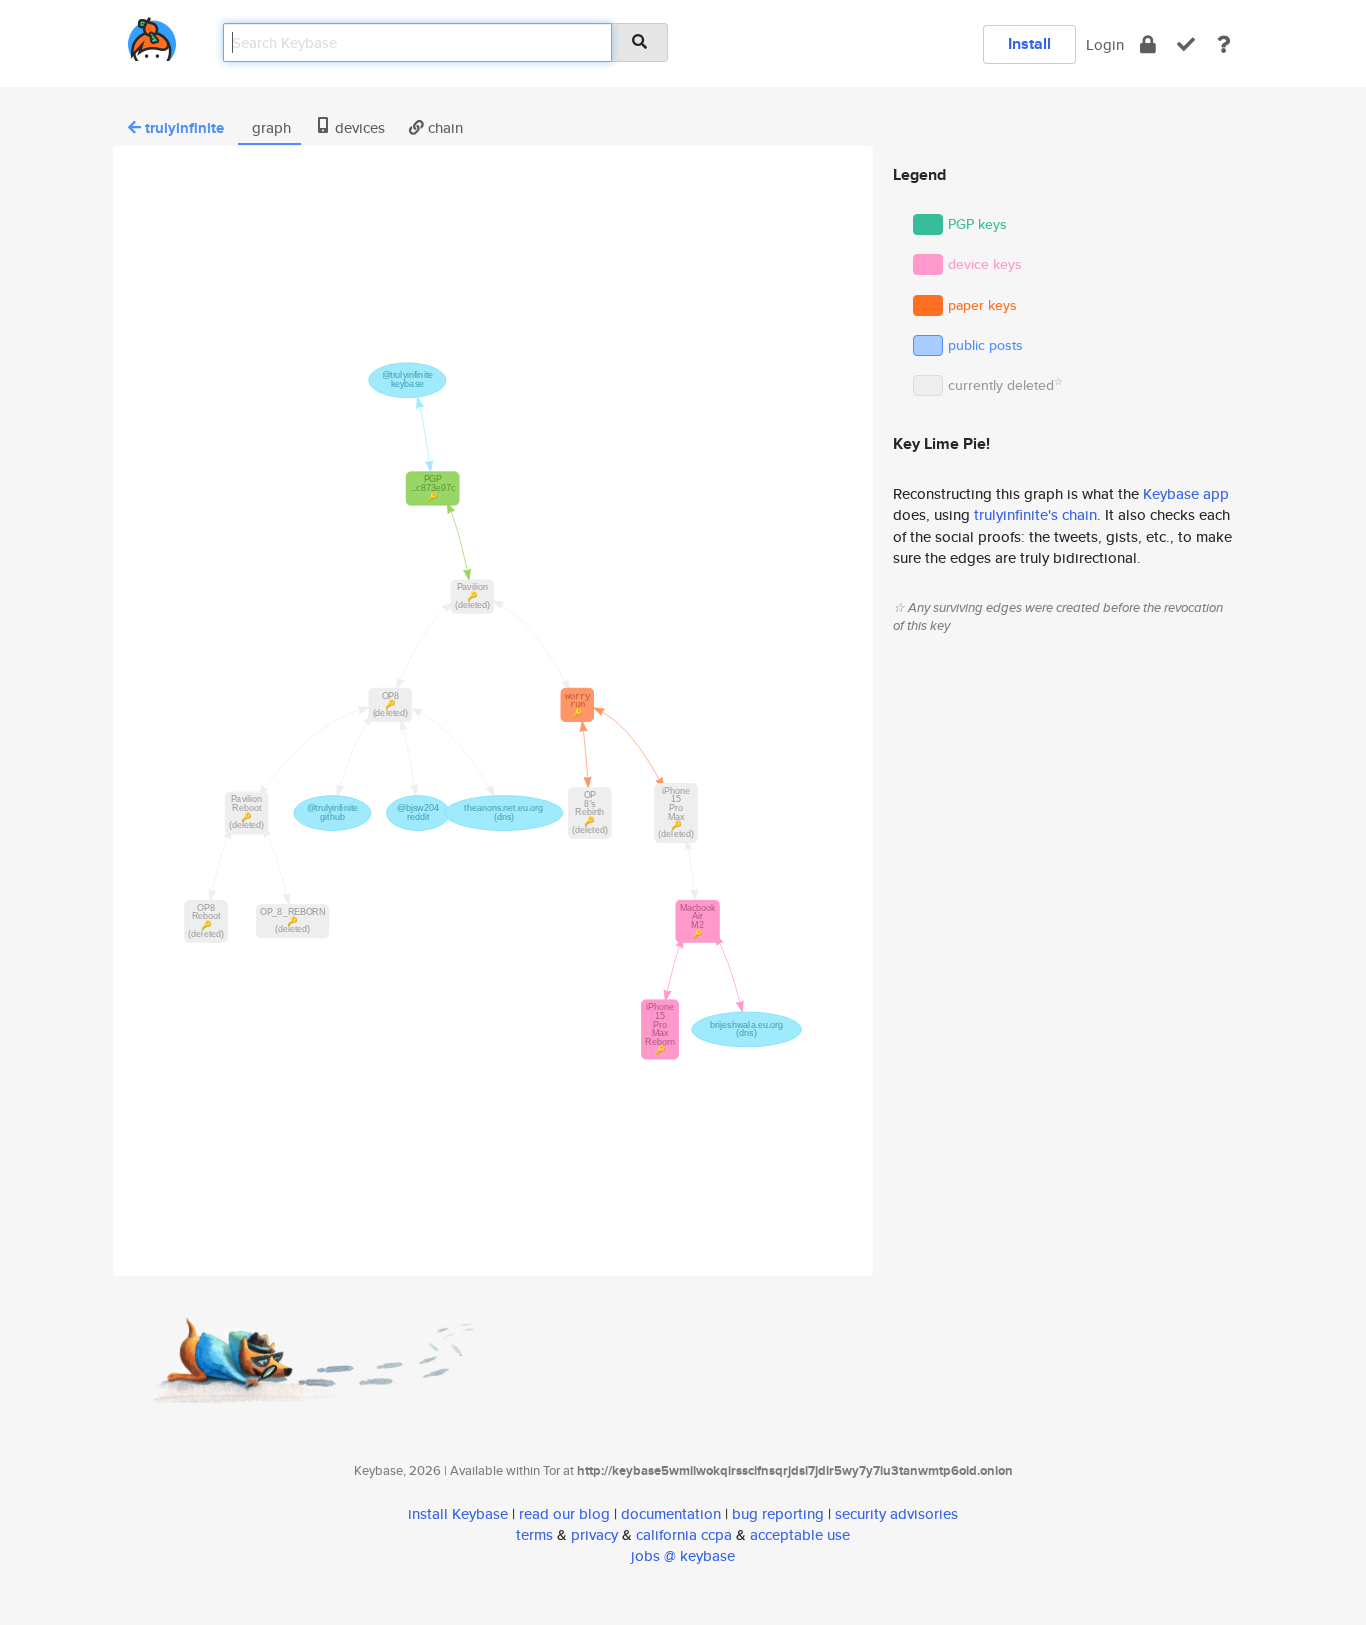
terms (534, 1534)
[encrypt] (1148, 44)
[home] (152, 35)
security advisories (896, 1513)
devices (358, 127)
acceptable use (800, 1534)
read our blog (564, 1513)
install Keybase (458, 1513)
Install (1029, 43)
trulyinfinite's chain (1035, 514)
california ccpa (684, 1534)
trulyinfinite (184, 128)
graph (269, 127)
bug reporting (778, 1513)
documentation (671, 1513)
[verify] (1186, 44)
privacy (594, 1534)
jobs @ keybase (683, 1555)
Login (1105, 44)
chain (443, 127)
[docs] (1224, 44)
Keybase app (1186, 493)
